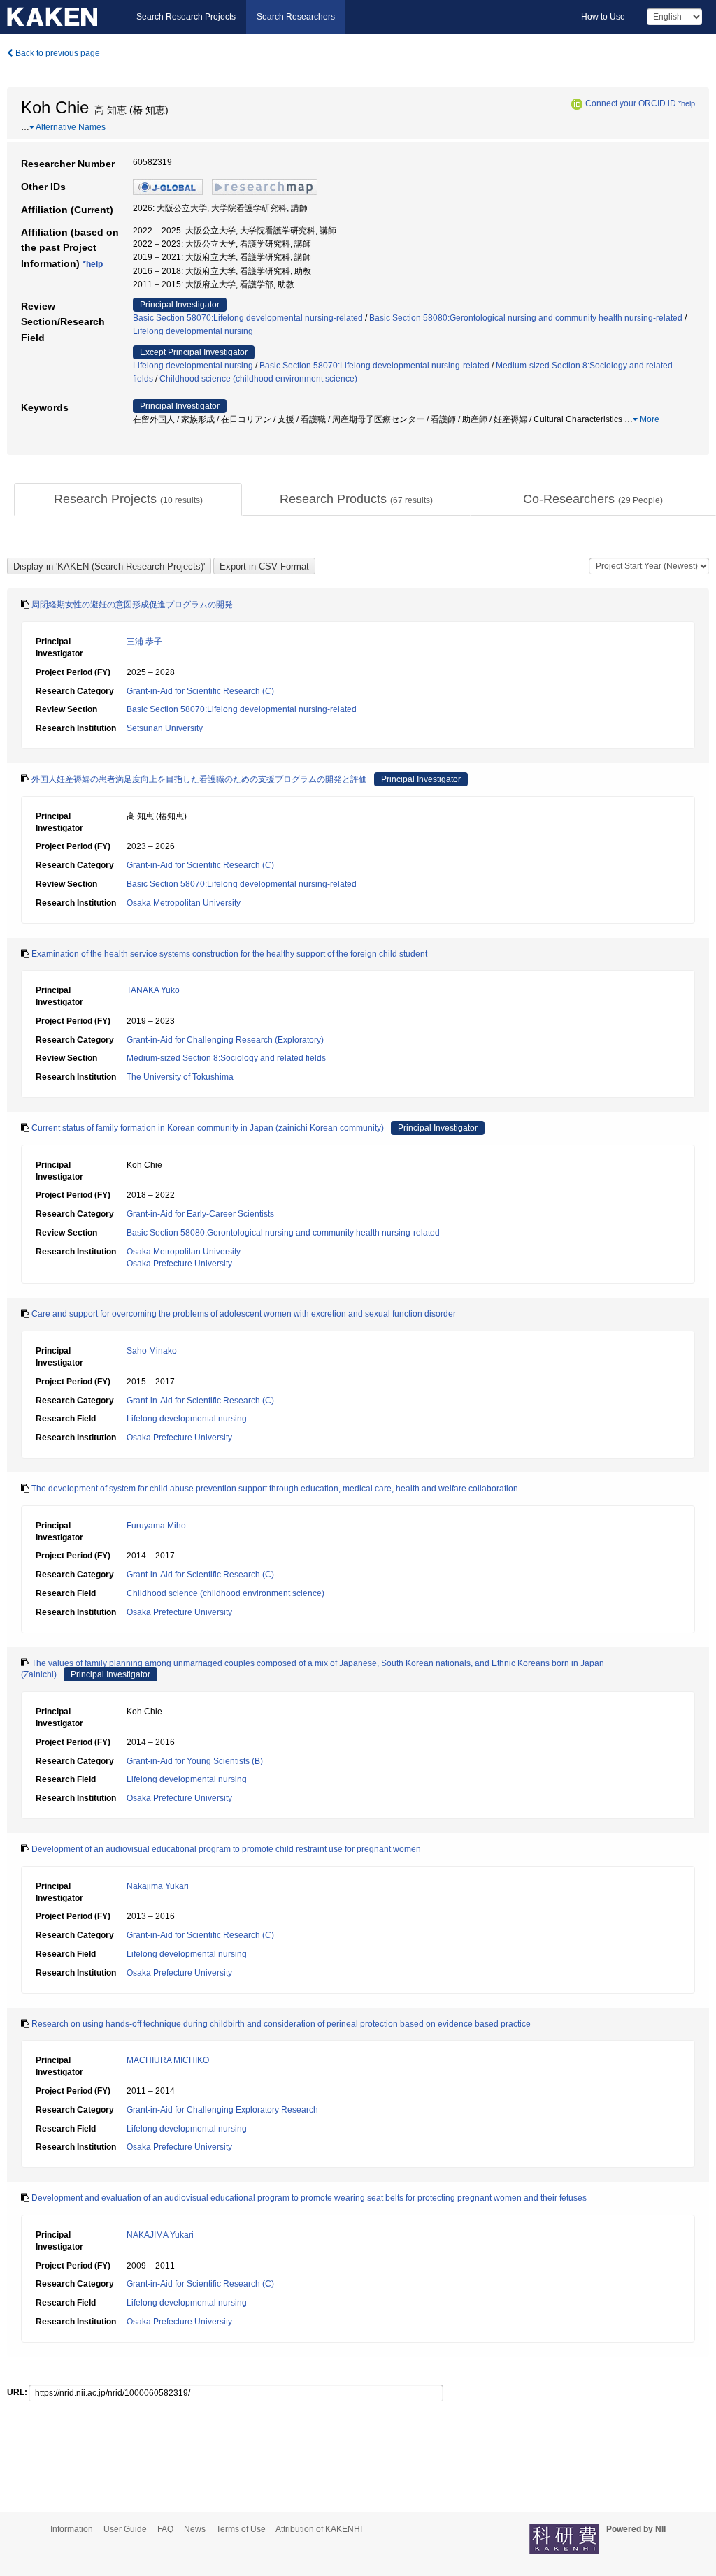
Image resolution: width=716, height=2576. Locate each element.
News (195, 2529)
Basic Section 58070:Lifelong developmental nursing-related (248, 318)
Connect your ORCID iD (631, 103)
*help (687, 103)
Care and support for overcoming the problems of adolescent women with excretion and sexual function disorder (244, 1314)
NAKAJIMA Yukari (160, 2235)
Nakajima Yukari (158, 1886)
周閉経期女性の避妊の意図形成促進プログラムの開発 (132, 605)
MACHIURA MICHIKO (168, 2060)
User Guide (125, 2529)
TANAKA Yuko (153, 990)
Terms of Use (241, 2529)
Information (72, 2529)
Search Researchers (296, 17)
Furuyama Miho (156, 1526)
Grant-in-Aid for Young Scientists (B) (195, 1761)
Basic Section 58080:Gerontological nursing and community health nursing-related (526, 318)
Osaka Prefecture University (179, 1264)
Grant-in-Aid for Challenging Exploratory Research (222, 2110)
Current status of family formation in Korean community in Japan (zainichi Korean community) (208, 1128)
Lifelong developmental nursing (193, 331)
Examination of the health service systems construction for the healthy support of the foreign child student (229, 954)
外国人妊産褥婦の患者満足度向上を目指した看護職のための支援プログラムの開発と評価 (199, 779)
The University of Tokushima (180, 1077)
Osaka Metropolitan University (184, 903)
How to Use (603, 17)
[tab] (128, 500)
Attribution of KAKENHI (319, 2529)
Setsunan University (165, 728)
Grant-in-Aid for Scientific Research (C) (200, 691)
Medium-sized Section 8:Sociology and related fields (226, 1058)
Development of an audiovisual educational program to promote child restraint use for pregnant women (226, 1849)
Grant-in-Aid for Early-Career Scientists (200, 1214)
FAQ (165, 2529)
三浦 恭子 (144, 642)
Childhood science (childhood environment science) (258, 379)
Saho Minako (152, 1351)
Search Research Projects (186, 17)
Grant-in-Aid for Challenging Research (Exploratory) (225, 1040)
